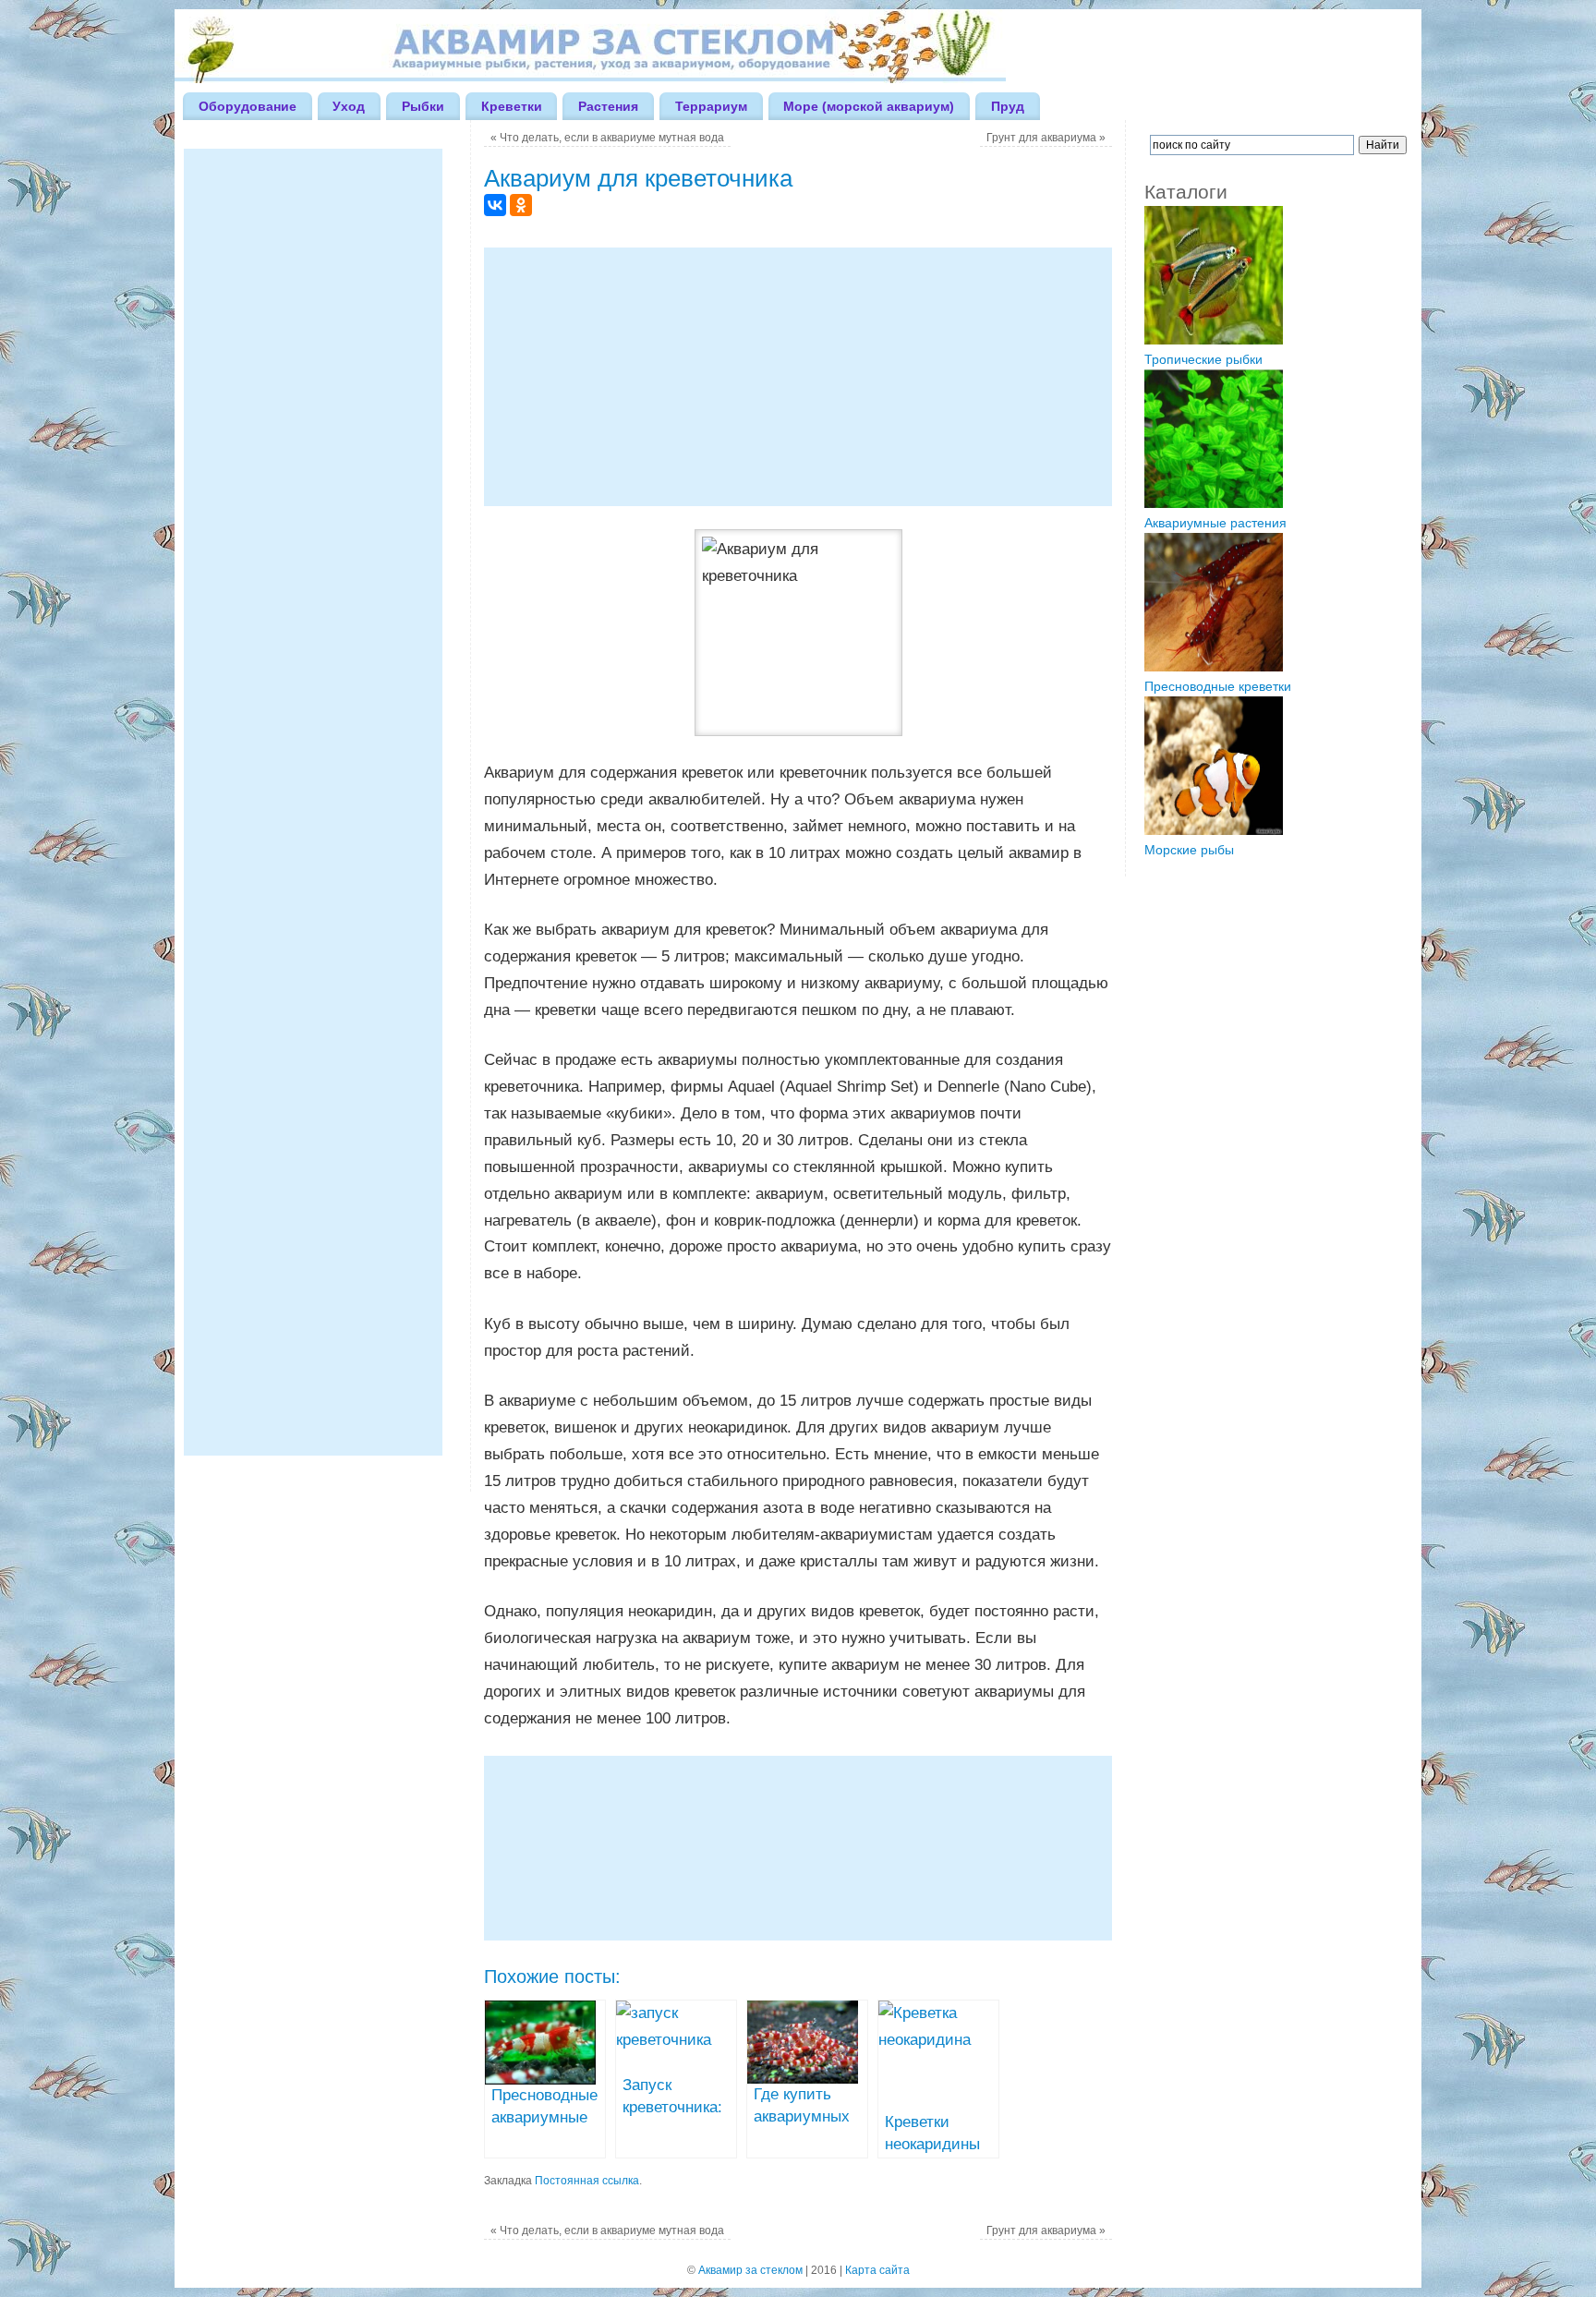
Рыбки (423, 106)
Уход (349, 106)
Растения (608, 106)
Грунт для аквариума (1046, 138)
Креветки (512, 106)
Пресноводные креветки (1218, 686)
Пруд (1008, 106)
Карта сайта (877, 2270)
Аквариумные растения (1215, 523)
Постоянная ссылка (587, 2181)
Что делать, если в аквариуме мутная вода (607, 138)
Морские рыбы (1189, 850)
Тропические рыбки (1203, 359)
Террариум (711, 106)
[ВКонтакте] (495, 205)
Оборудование (248, 106)
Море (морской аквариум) (869, 106)
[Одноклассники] (521, 205)
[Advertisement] (798, 377)
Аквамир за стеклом (750, 2270)
